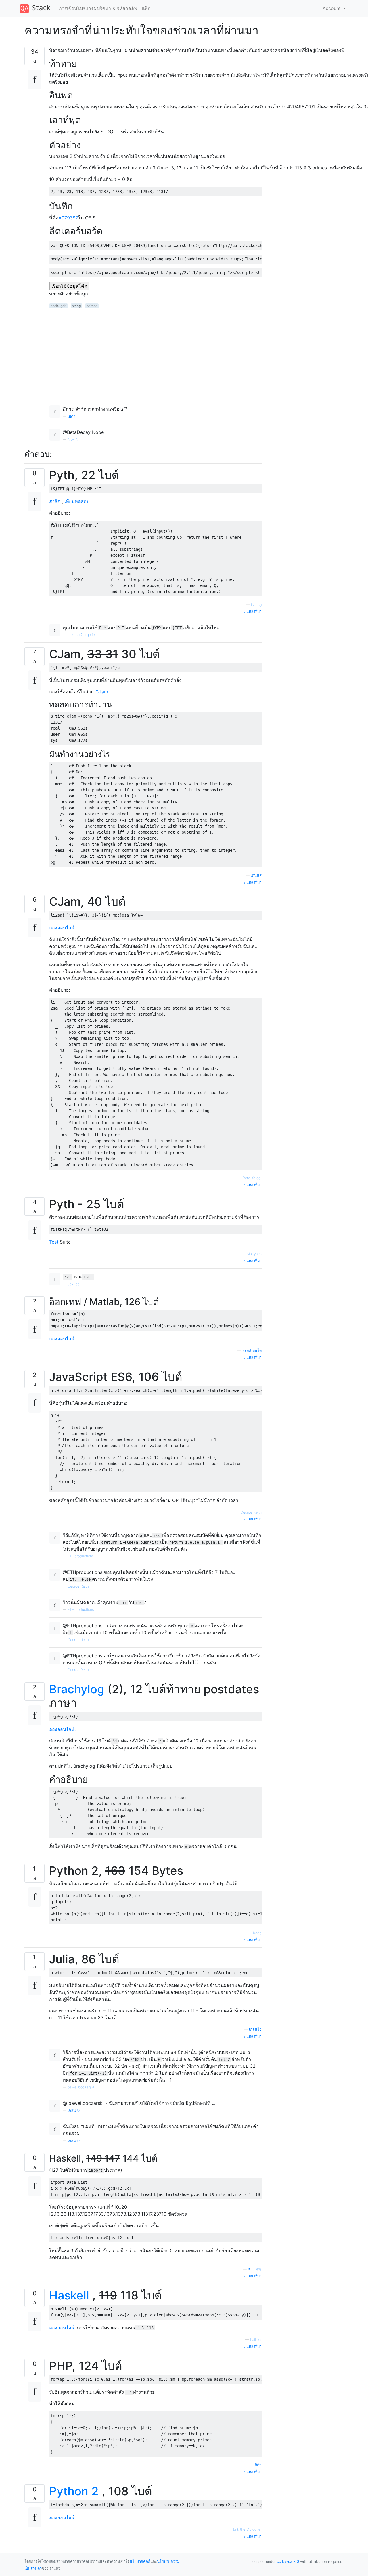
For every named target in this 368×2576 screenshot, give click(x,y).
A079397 (68, 218)
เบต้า (71, 416)
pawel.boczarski (81, 2087)
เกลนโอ (255, 2029)
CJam (101, 692)
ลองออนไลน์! (62, 1729)
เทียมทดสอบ (77, 501)
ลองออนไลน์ (62, 928)
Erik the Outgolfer (82, 635)
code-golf (59, 306)
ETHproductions (81, 1556)
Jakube (74, 1284)
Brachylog (77, 1689)
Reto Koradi (252, 1178)
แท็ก (146, 8)
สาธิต (55, 501)
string (76, 306)
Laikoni (256, 2340)
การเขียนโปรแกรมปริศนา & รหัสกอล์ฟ (98, 8)
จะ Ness (255, 2269)
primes (92, 306)
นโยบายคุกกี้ (140, 2561)
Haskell (69, 2295)
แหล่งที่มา (253, 611)
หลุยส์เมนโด (252, 1351)
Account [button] (332, 8)
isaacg (256, 605)
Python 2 (74, 2491)
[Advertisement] (307, 110)
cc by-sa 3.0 (288, 2561)
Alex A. (73, 439)
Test (54, 1242)
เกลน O (74, 2110)
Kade (257, 1933)
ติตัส (258, 2465)
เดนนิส (256, 875)
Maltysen (254, 1254)
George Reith (251, 1512)
